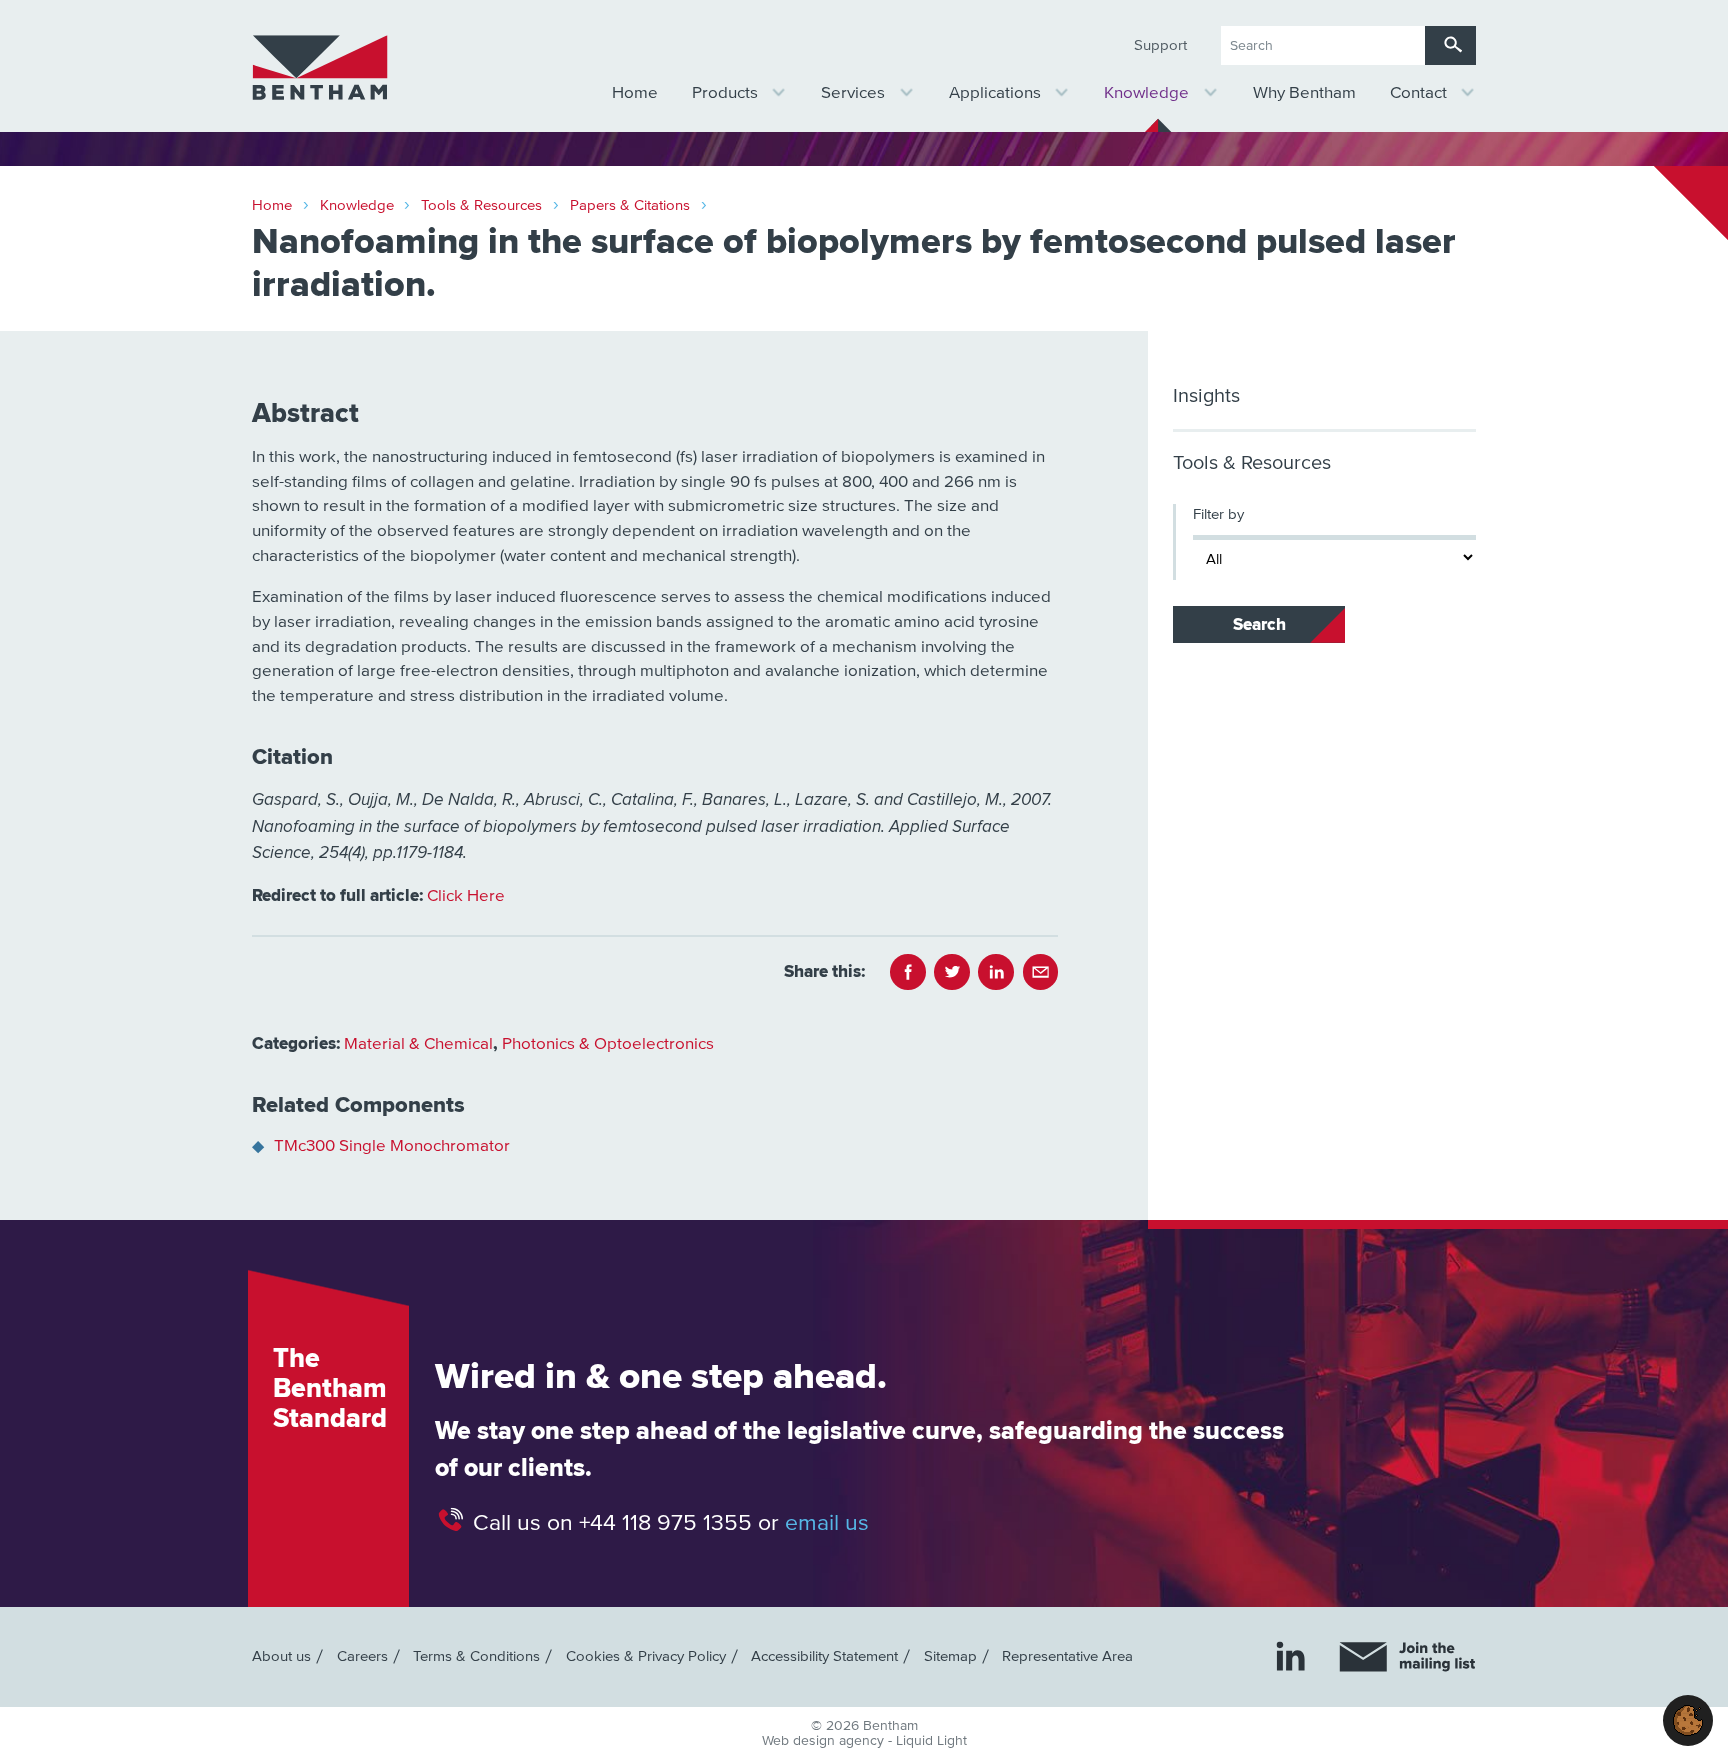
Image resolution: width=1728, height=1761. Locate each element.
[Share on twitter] (952, 972)
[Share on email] (1041, 972)
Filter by (1218, 514)
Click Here (466, 896)
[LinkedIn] (1290, 1655)
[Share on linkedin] (996, 972)
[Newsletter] (1407, 1656)
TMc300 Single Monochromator (392, 1146)
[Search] (1450, 45)
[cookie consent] (1688, 1720)
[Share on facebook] (908, 972)
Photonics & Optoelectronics (608, 1044)
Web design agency (825, 1741)
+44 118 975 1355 (665, 1522)
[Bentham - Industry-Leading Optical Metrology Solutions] (320, 68)
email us (827, 1522)
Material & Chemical (418, 1044)
